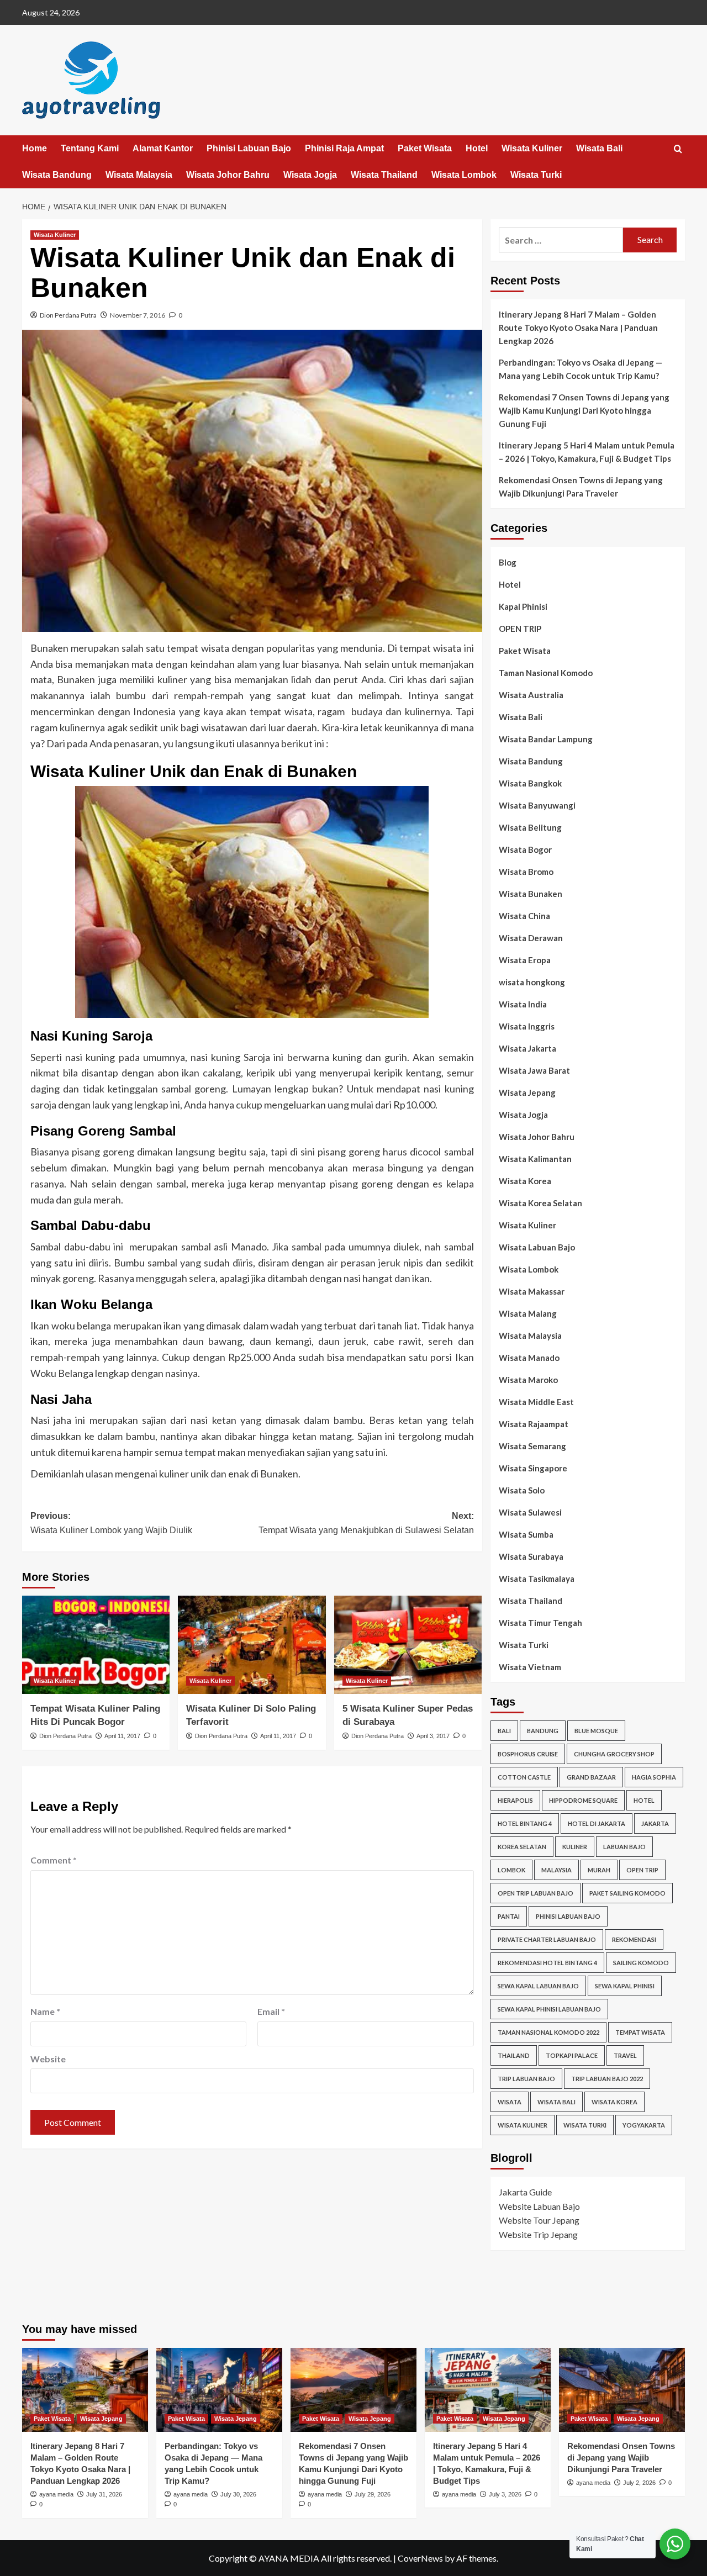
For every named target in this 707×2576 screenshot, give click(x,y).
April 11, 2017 (122, 1736)
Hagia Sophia (654, 1777)
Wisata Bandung (57, 175)
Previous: (111, 1523)
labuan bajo (624, 1847)
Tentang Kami (90, 148)
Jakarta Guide (525, 2192)
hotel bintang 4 (525, 1823)
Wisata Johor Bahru (228, 175)
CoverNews (420, 2558)
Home (35, 148)
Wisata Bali (599, 148)
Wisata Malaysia (139, 175)
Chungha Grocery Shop (614, 1754)
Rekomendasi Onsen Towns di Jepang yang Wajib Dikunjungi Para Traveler (581, 487)
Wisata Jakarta (527, 1048)
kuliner (575, 1847)
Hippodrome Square (583, 1800)
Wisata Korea (525, 1181)
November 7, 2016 (138, 315)
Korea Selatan (522, 1847)
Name (45, 2011)
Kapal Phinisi (523, 606)
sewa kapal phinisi (625, 1986)
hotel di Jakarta (597, 1823)
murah (599, 1870)
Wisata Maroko (528, 1380)
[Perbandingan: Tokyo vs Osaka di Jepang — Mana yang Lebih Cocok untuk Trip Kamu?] (219, 2390)
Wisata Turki (536, 175)
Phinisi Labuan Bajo (249, 148)
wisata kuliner (523, 2125)
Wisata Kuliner (532, 148)
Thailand (514, 2055)
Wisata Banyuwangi (537, 805)
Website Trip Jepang (538, 2234)
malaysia (556, 1870)
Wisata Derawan (531, 938)
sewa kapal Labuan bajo (538, 1986)
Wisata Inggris (527, 1026)
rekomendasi (634, 1939)
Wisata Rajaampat (534, 1424)
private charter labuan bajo (547, 1939)
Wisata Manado (529, 1358)
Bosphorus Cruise (528, 1754)
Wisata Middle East (536, 1402)
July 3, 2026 (505, 2494)
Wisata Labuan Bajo (537, 1247)
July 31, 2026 (104, 2494)
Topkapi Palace (572, 2055)
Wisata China (524, 916)
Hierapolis (515, 1800)
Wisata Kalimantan (535, 1159)
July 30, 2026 (238, 2494)
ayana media (56, 2494)
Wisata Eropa (525, 960)
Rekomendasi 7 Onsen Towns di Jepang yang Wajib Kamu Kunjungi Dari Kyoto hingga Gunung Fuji (584, 410)
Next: (366, 1523)
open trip (642, 1870)
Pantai (509, 1916)
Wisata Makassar (532, 1291)
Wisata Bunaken (531, 894)
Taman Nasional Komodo (546, 673)
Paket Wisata (425, 148)
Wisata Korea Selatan (540, 1203)
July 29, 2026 (373, 2494)
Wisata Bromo (526, 872)
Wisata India (523, 1004)
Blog (508, 562)
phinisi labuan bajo (568, 1916)
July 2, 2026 (639, 2483)
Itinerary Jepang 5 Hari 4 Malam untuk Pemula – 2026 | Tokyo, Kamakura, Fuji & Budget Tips (587, 452)
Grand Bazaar (591, 1777)
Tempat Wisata (640, 2032)
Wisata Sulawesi (530, 1512)
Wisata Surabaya (531, 1556)
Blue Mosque (596, 1731)
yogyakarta (644, 2125)
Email (271, 2011)
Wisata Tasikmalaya (537, 1579)
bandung (543, 1731)
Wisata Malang (528, 1313)
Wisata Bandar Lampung (546, 739)
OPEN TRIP (520, 629)
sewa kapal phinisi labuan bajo (549, 2009)
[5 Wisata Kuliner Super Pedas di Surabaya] (408, 1645)
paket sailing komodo (627, 1893)
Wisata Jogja (310, 175)
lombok (511, 1870)
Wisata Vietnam (530, 1667)
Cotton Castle (524, 1777)
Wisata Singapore (533, 1468)
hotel (644, 1800)
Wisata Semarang (532, 1446)
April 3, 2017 (433, 1736)
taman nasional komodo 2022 (548, 2032)
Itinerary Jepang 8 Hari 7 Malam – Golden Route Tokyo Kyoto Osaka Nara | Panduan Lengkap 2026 (578, 328)
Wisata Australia (531, 695)
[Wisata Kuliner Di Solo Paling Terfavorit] (252, 1645)
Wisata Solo (522, 1490)
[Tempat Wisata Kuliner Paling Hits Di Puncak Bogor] (96, 1645)
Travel (625, 2055)
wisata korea (614, 2102)
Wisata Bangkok (530, 783)
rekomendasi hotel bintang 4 (547, 1963)
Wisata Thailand (384, 175)
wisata (510, 2102)
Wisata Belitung (530, 827)
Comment (54, 1860)
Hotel (477, 148)
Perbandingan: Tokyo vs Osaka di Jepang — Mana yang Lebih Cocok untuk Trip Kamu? (581, 369)
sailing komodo (641, 1963)
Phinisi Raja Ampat (344, 148)
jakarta (655, 1823)
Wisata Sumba (526, 1534)
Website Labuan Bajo (539, 2206)
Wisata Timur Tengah (540, 1623)
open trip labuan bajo (535, 1893)
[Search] (678, 149)
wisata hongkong (532, 982)
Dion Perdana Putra (68, 315)
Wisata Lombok (464, 175)
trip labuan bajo (526, 2079)
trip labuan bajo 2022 (607, 2079)
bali (504, 1731)
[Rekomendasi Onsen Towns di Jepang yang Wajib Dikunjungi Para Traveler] (622, 2390)
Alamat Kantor (163, 148)
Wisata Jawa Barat (534, 1070)
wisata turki (585, 2125)
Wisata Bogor (525, 849)
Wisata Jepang (527, 1092)
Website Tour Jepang (539, 2220)
